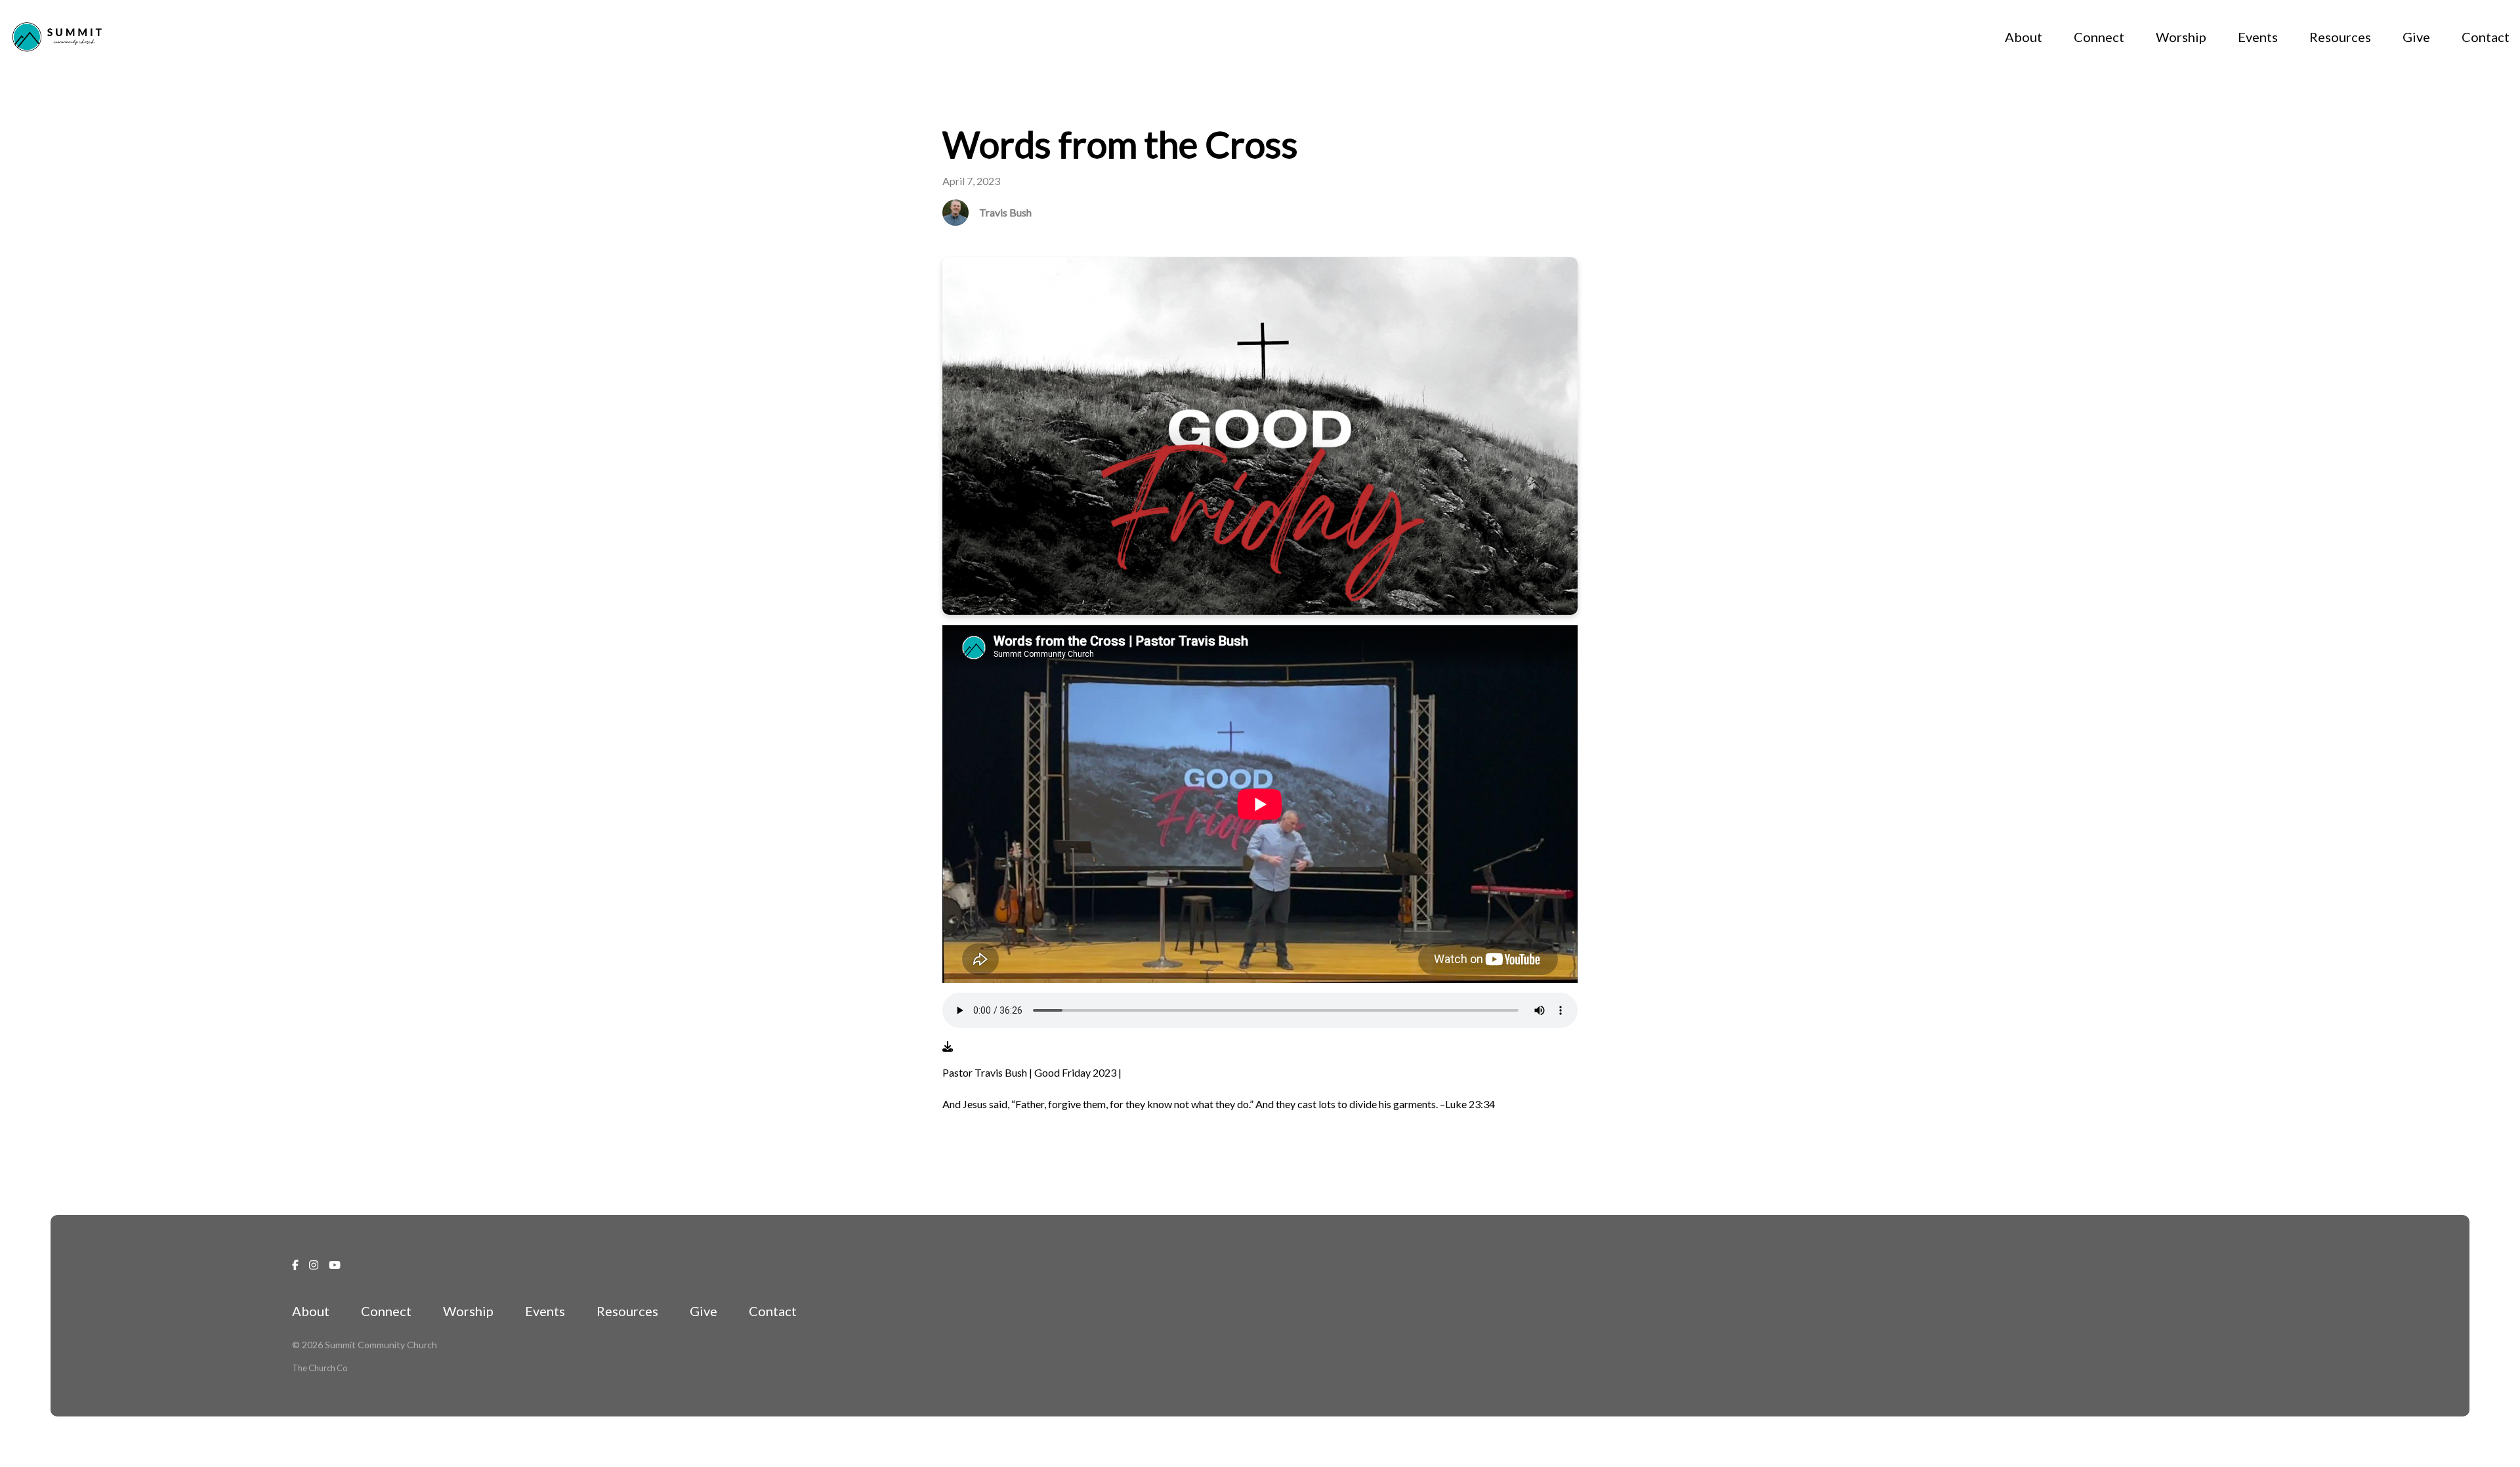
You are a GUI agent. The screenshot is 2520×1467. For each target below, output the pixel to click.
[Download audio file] (948, 1046)
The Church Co (320, 1368)
